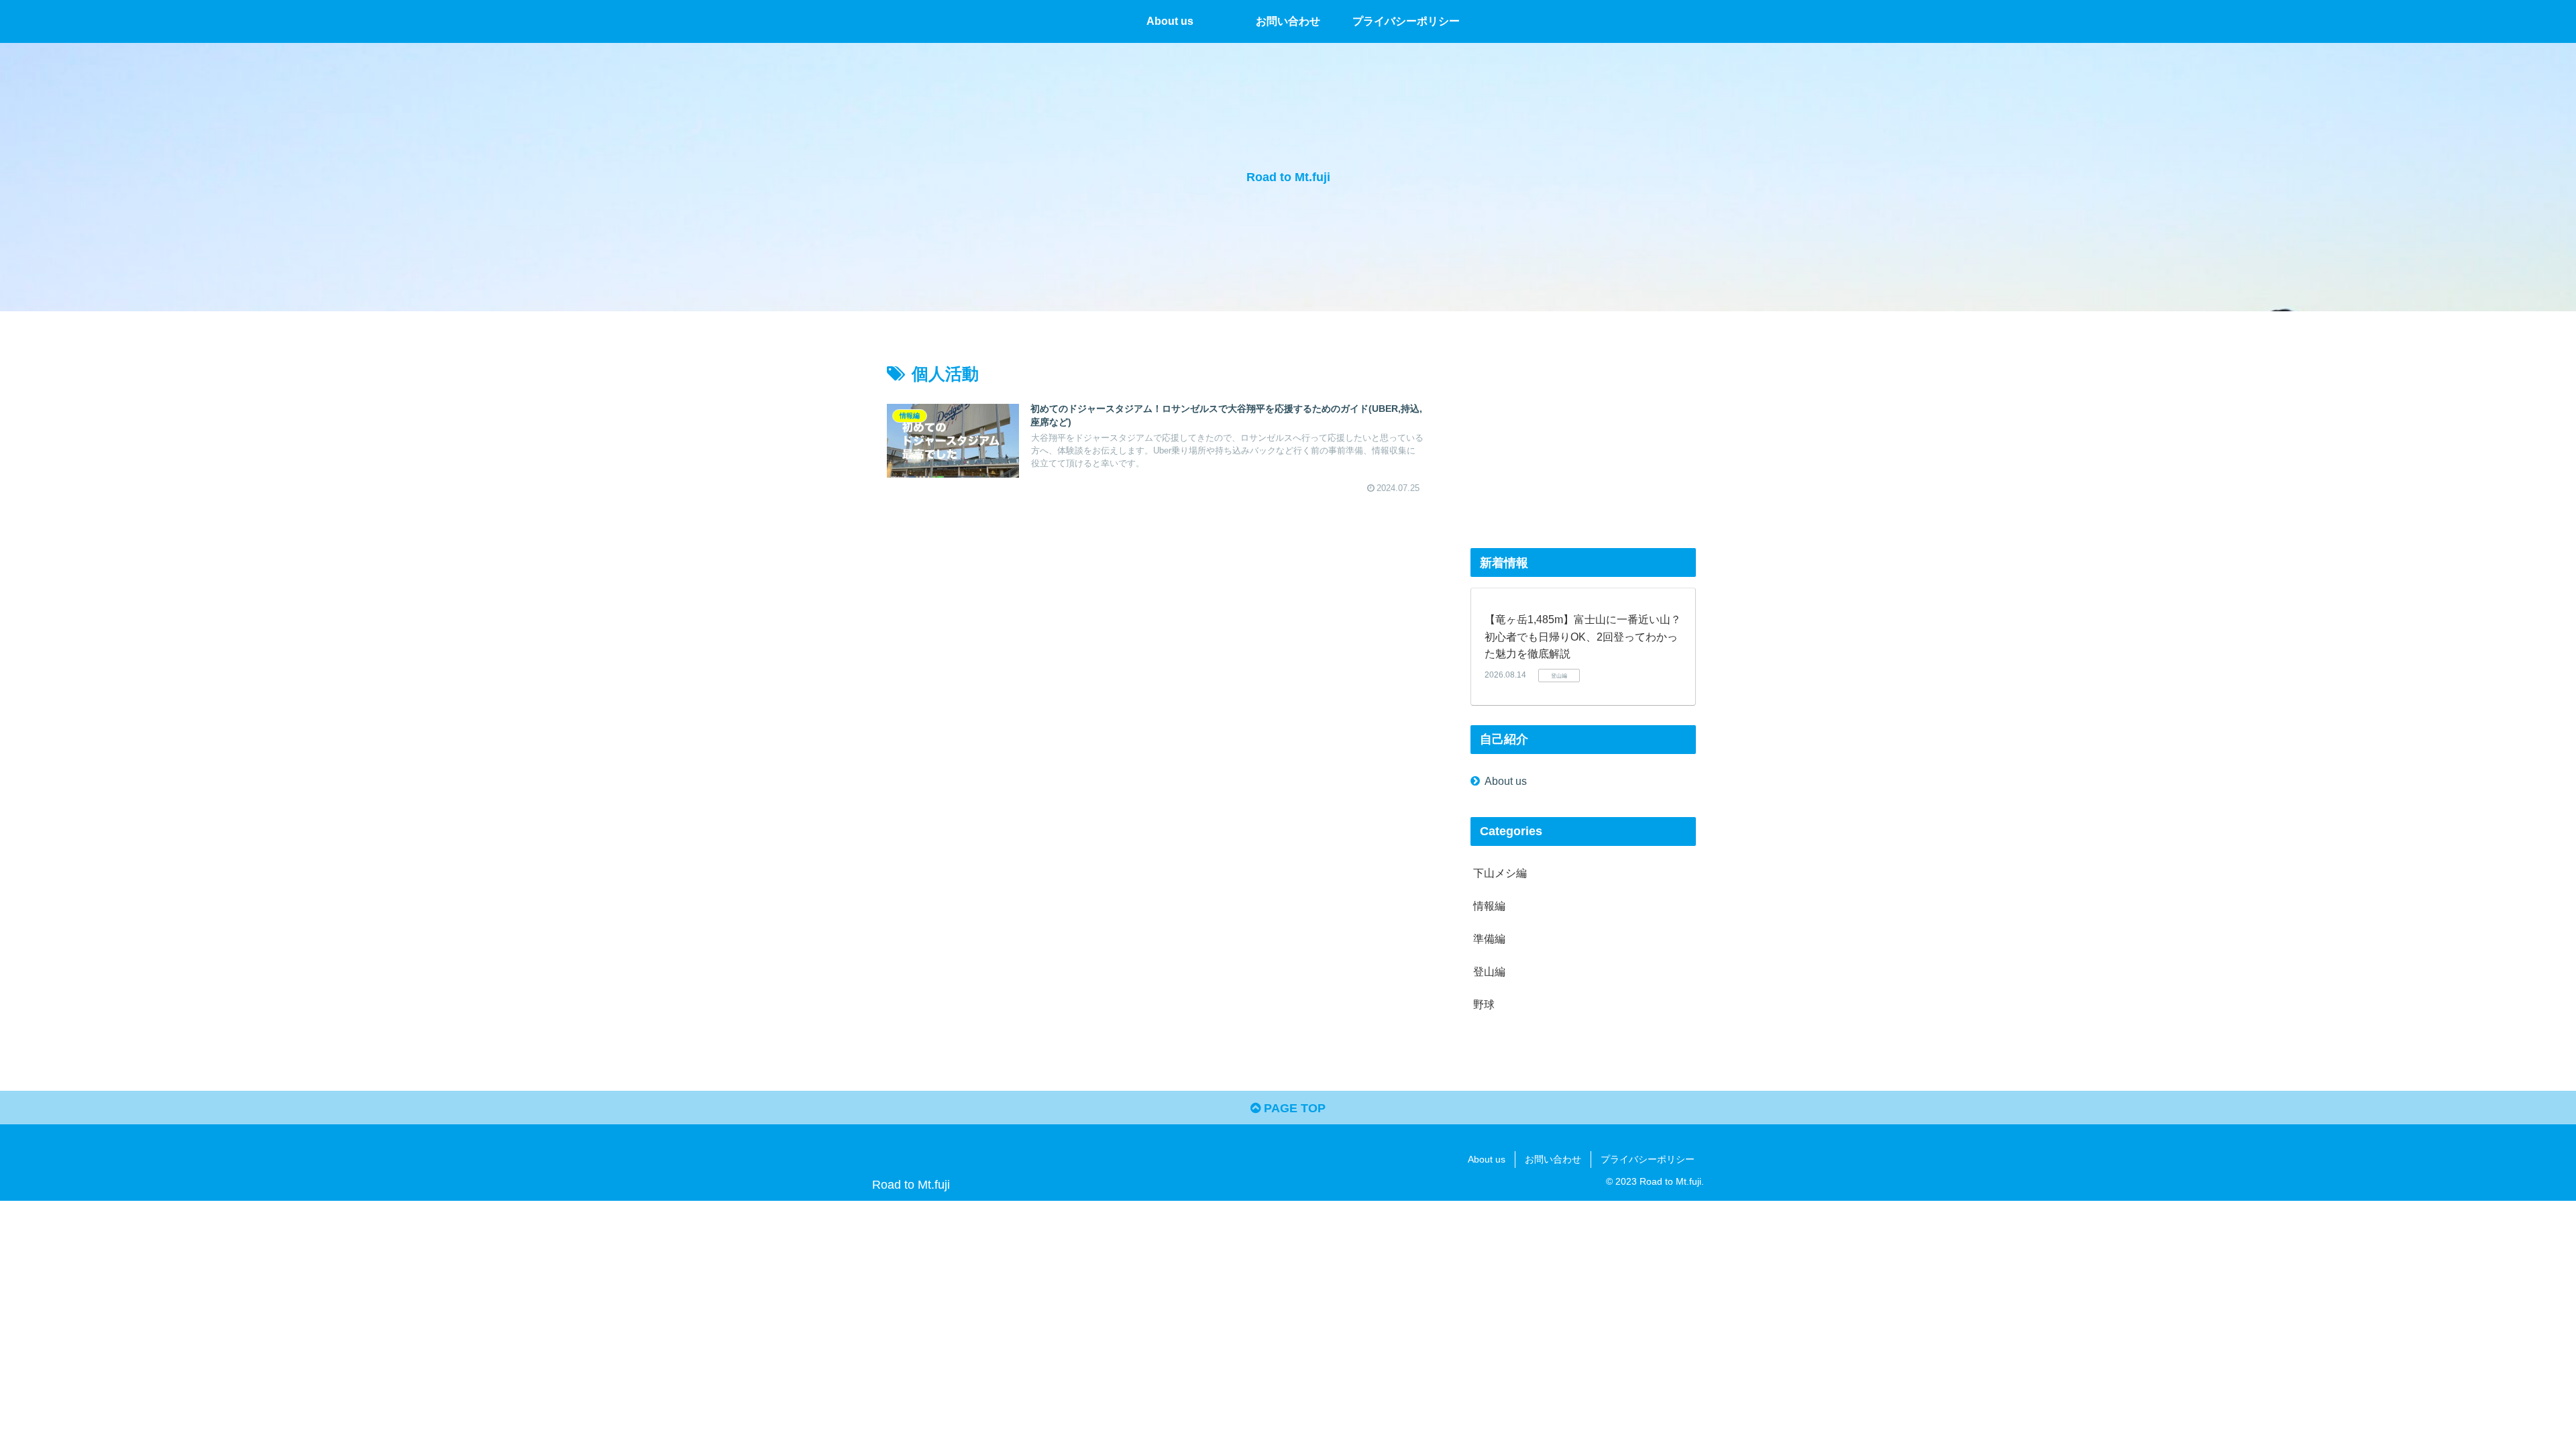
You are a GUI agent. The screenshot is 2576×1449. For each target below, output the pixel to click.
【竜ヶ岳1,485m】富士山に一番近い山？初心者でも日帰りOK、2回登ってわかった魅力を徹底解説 (1583, 637)
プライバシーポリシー (1648, 1159)
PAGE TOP (1293, 1108)
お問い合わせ (1553, 1159)
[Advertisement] (1583, 435)
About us (1506, 781)
